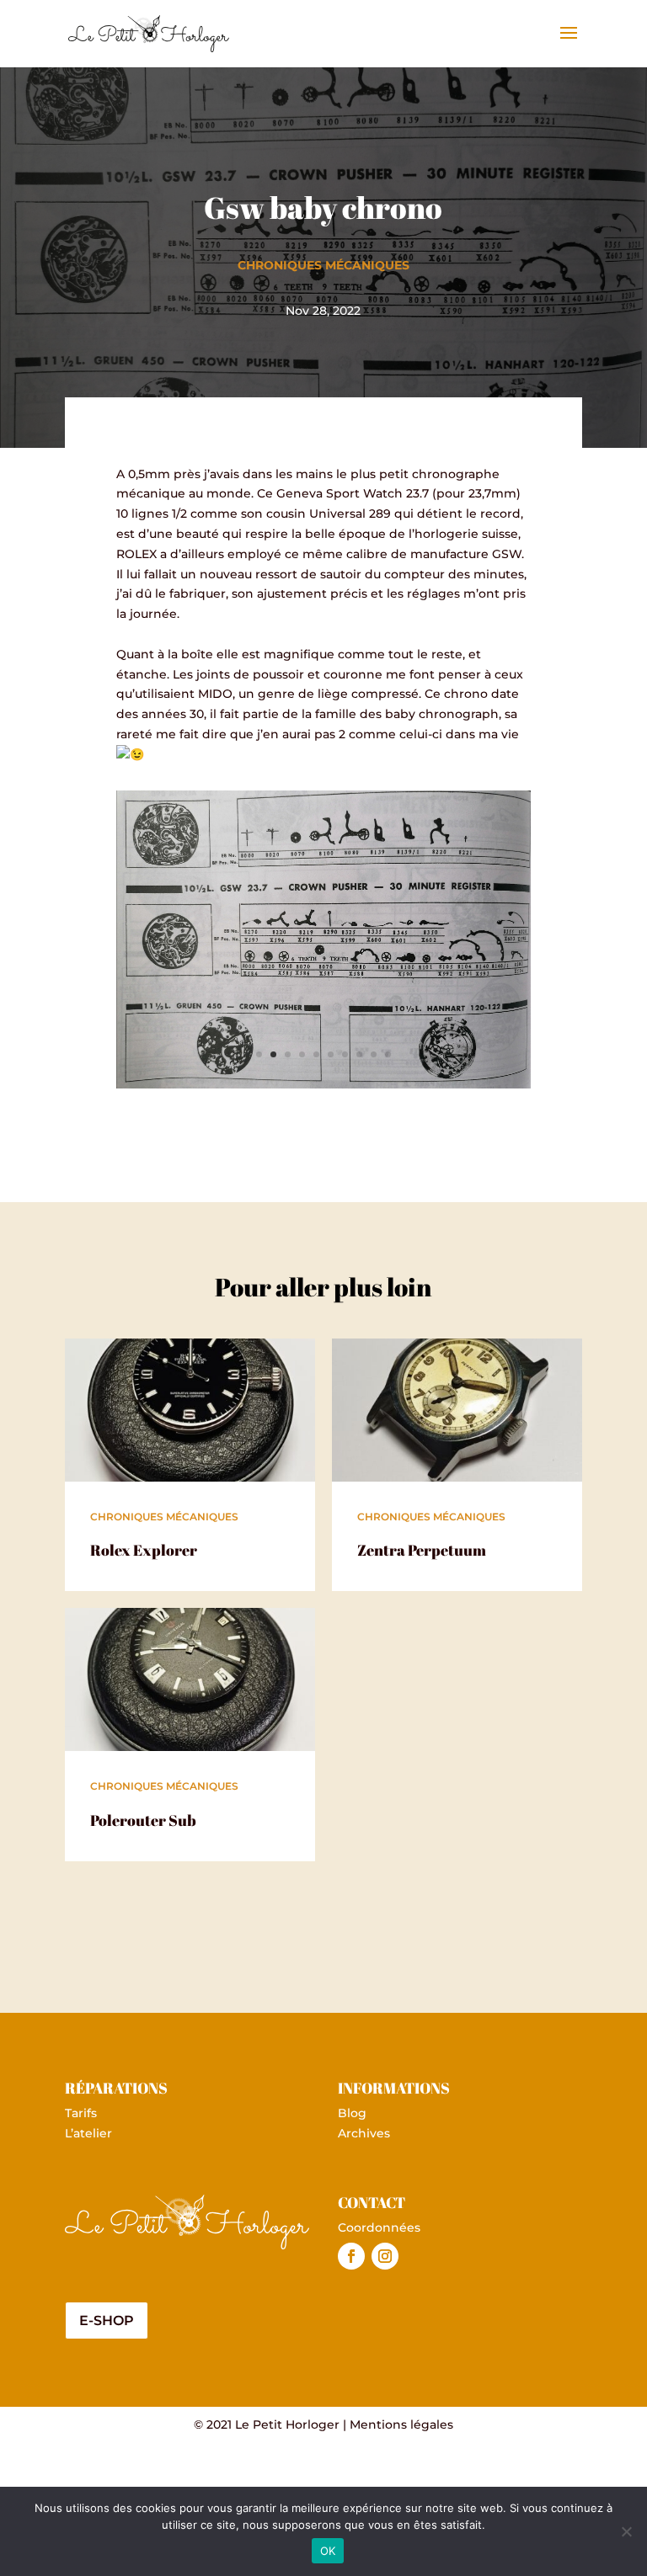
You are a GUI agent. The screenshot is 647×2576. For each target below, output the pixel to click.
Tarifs (81, 2113)
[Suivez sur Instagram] (385, 2256)
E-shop (107, 2321)
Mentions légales (401, 2424)
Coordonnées (379, 2227)
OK (328, 2551)
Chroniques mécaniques (323, 265)
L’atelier (88, 2133)
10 (388, 1054)
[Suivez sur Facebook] (351, 2256)
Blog (352, 2113)
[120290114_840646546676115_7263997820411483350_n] (323, 1084)
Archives (364, 2133)
